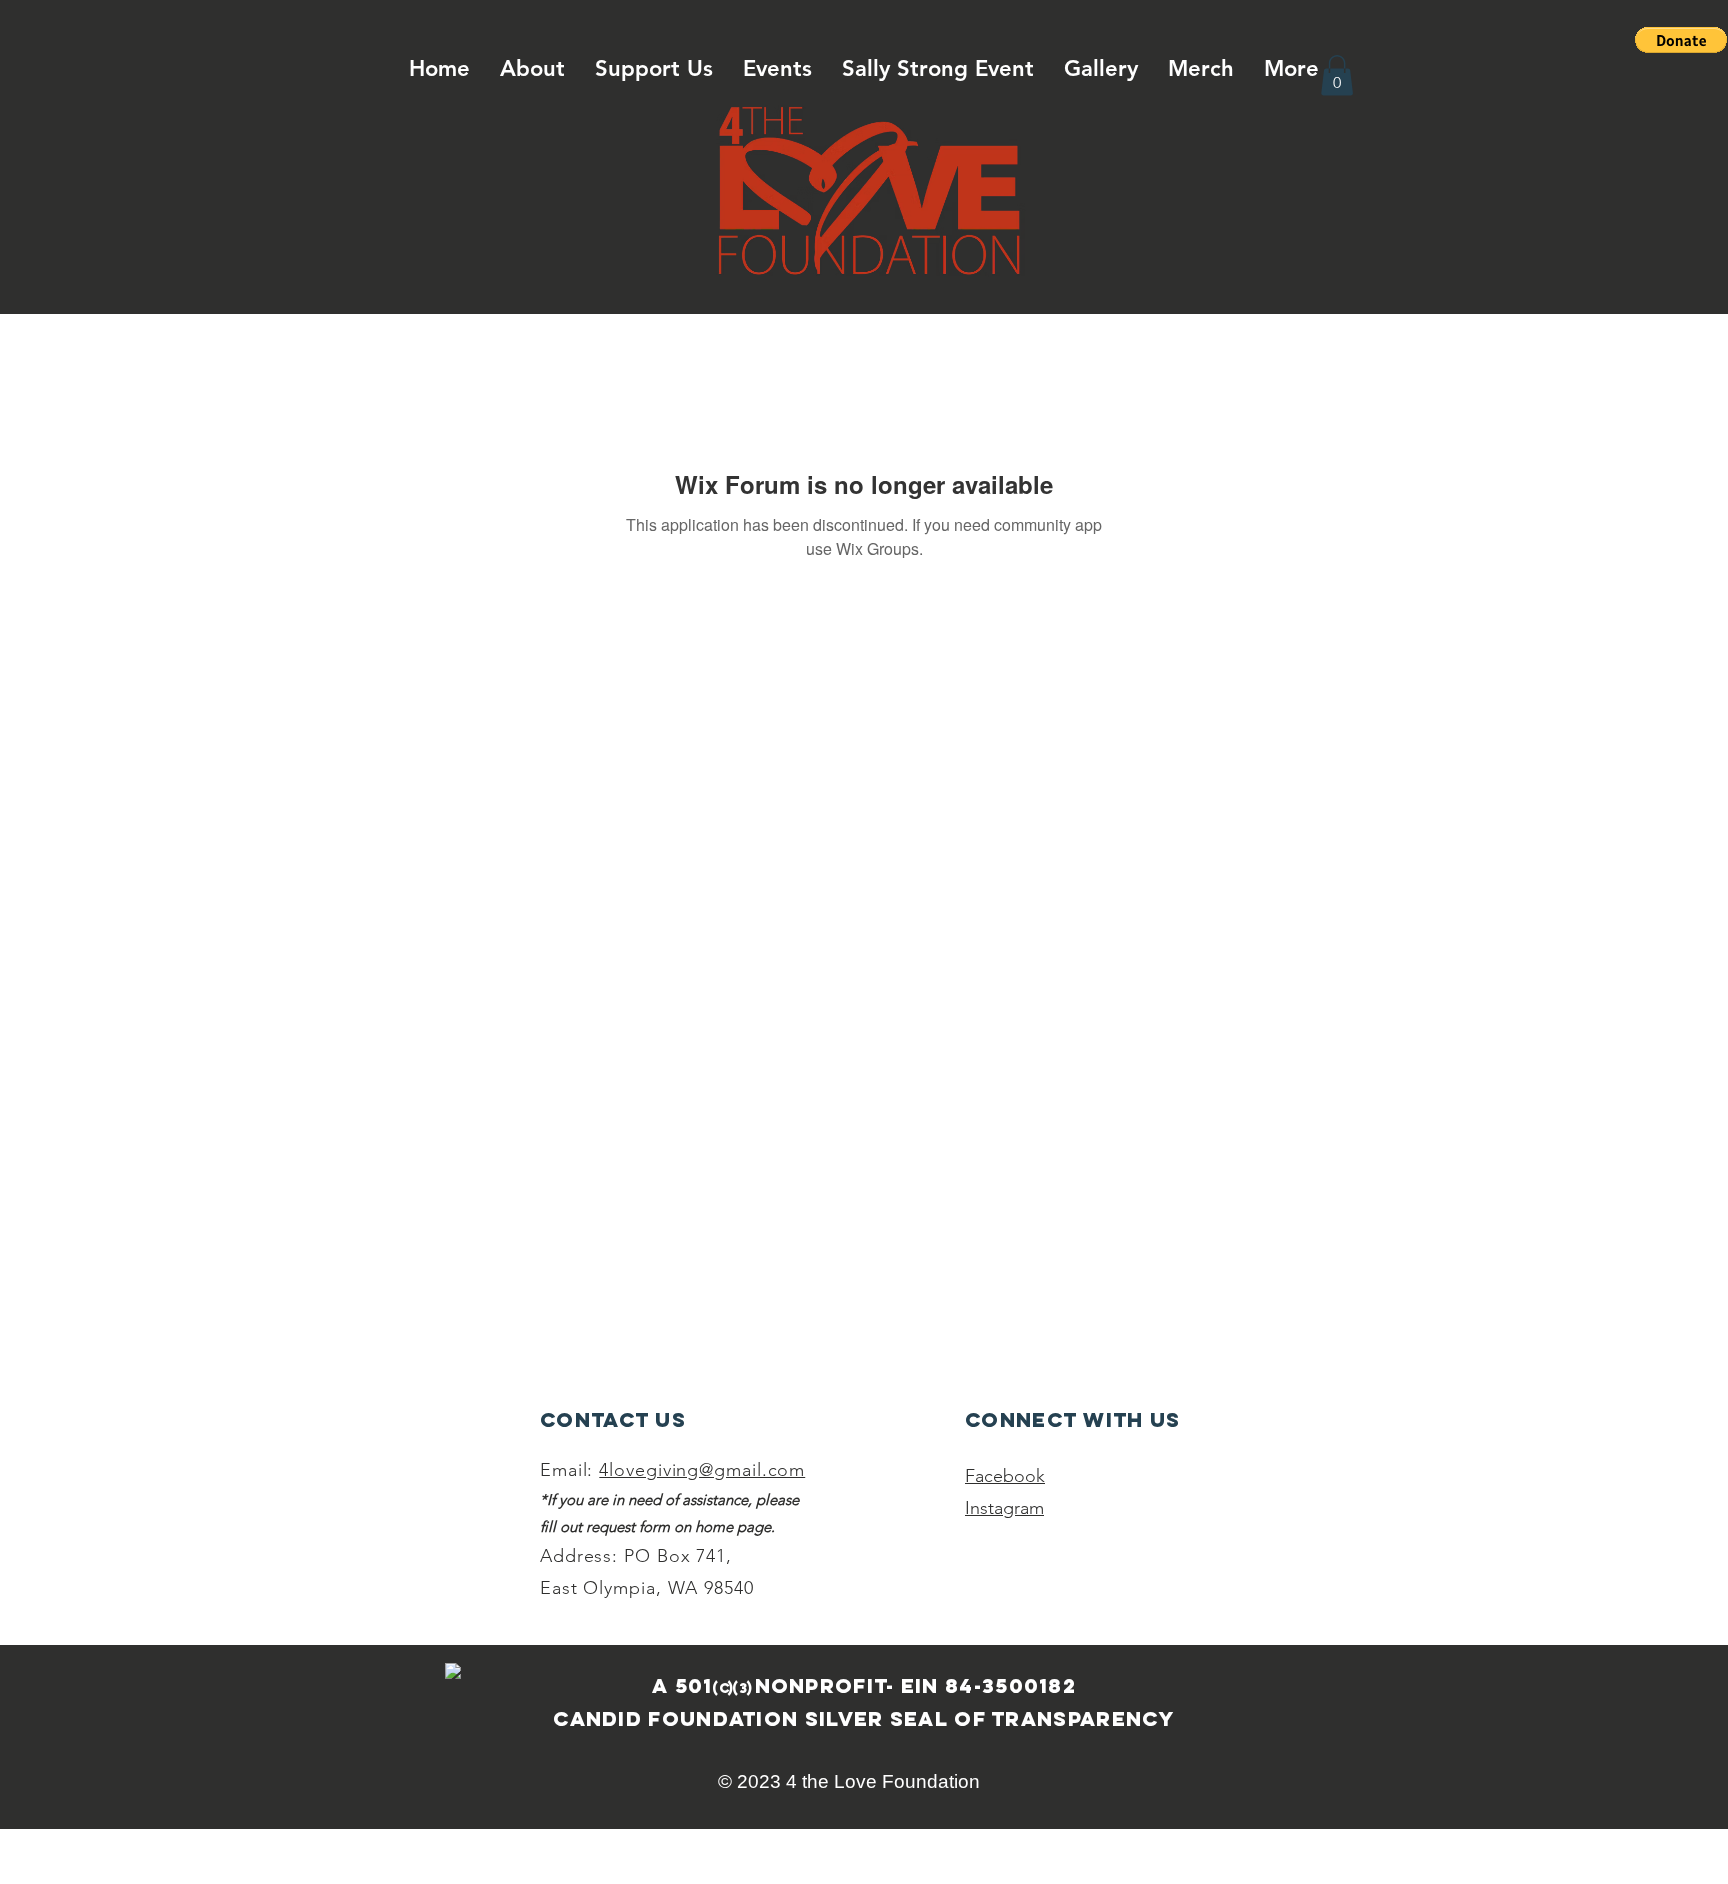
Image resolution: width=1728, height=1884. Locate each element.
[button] (1681, 40)
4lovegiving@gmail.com (702, 1470)
